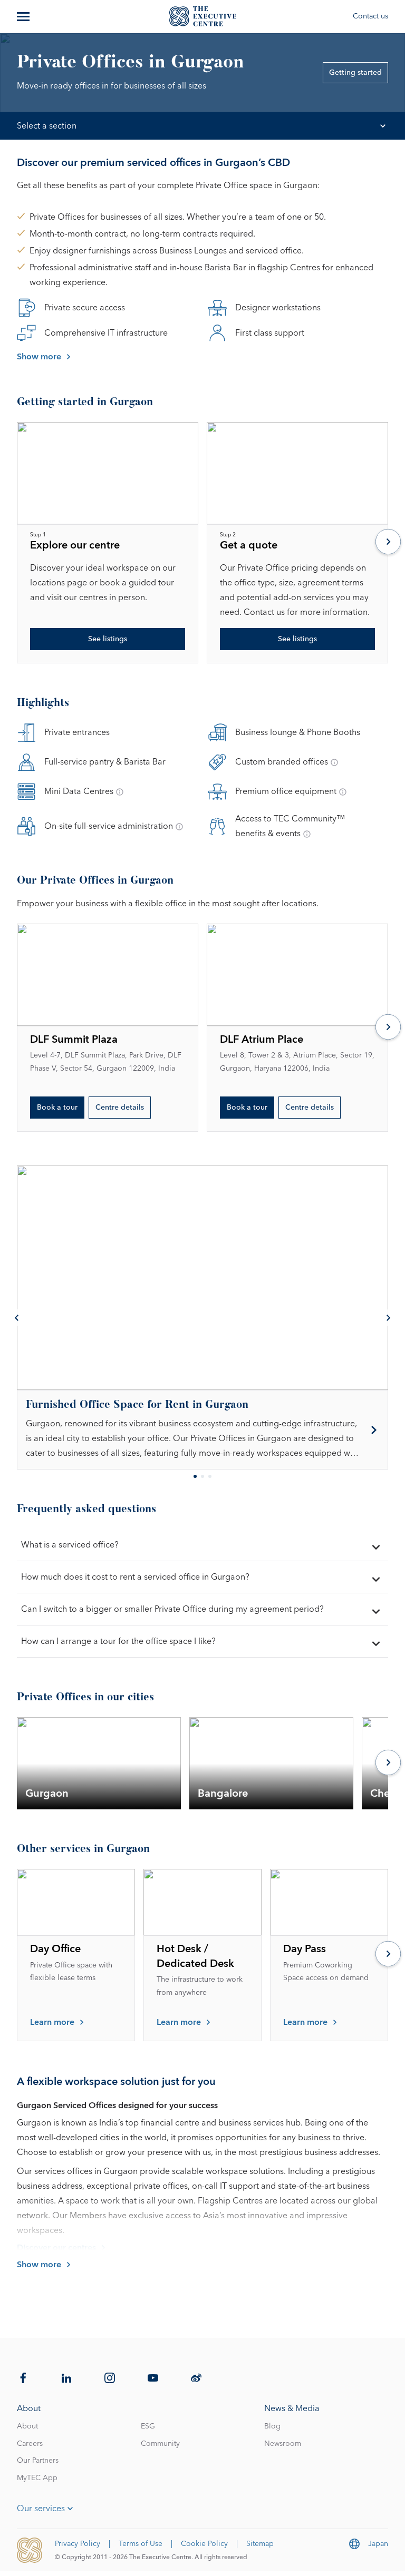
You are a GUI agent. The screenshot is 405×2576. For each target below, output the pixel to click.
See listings (108, 639)
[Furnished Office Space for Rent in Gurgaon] (202, 1430)
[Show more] (24, 16)
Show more (39, 357)
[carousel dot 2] (202, 1476)
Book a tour (57, 1108)
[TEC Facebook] (23, 2378)
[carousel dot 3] (210, 1476)
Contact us (370, 16)
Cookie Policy (204, 2544)
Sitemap (260, 2544)
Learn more (52, 2022)
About (27, 2426)
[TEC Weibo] (196, 2378)
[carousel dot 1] (195, 1476)
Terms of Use (141, 2544)
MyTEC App (37, 2478)
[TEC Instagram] (110, 2378)
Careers (30, 2444)
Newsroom (283, 2444)
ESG (148, 2426)
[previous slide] (17, 1318)
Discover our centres (56, 2248)
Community (160, 2444)
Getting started (355, 73)
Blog (272, 2426)
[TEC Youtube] (153, 2378)
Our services (41, 2509)
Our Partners (38, 2461)
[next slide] (388, 543)
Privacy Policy (78, 2544)
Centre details (120, 1108)
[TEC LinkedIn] (66, 2378)
